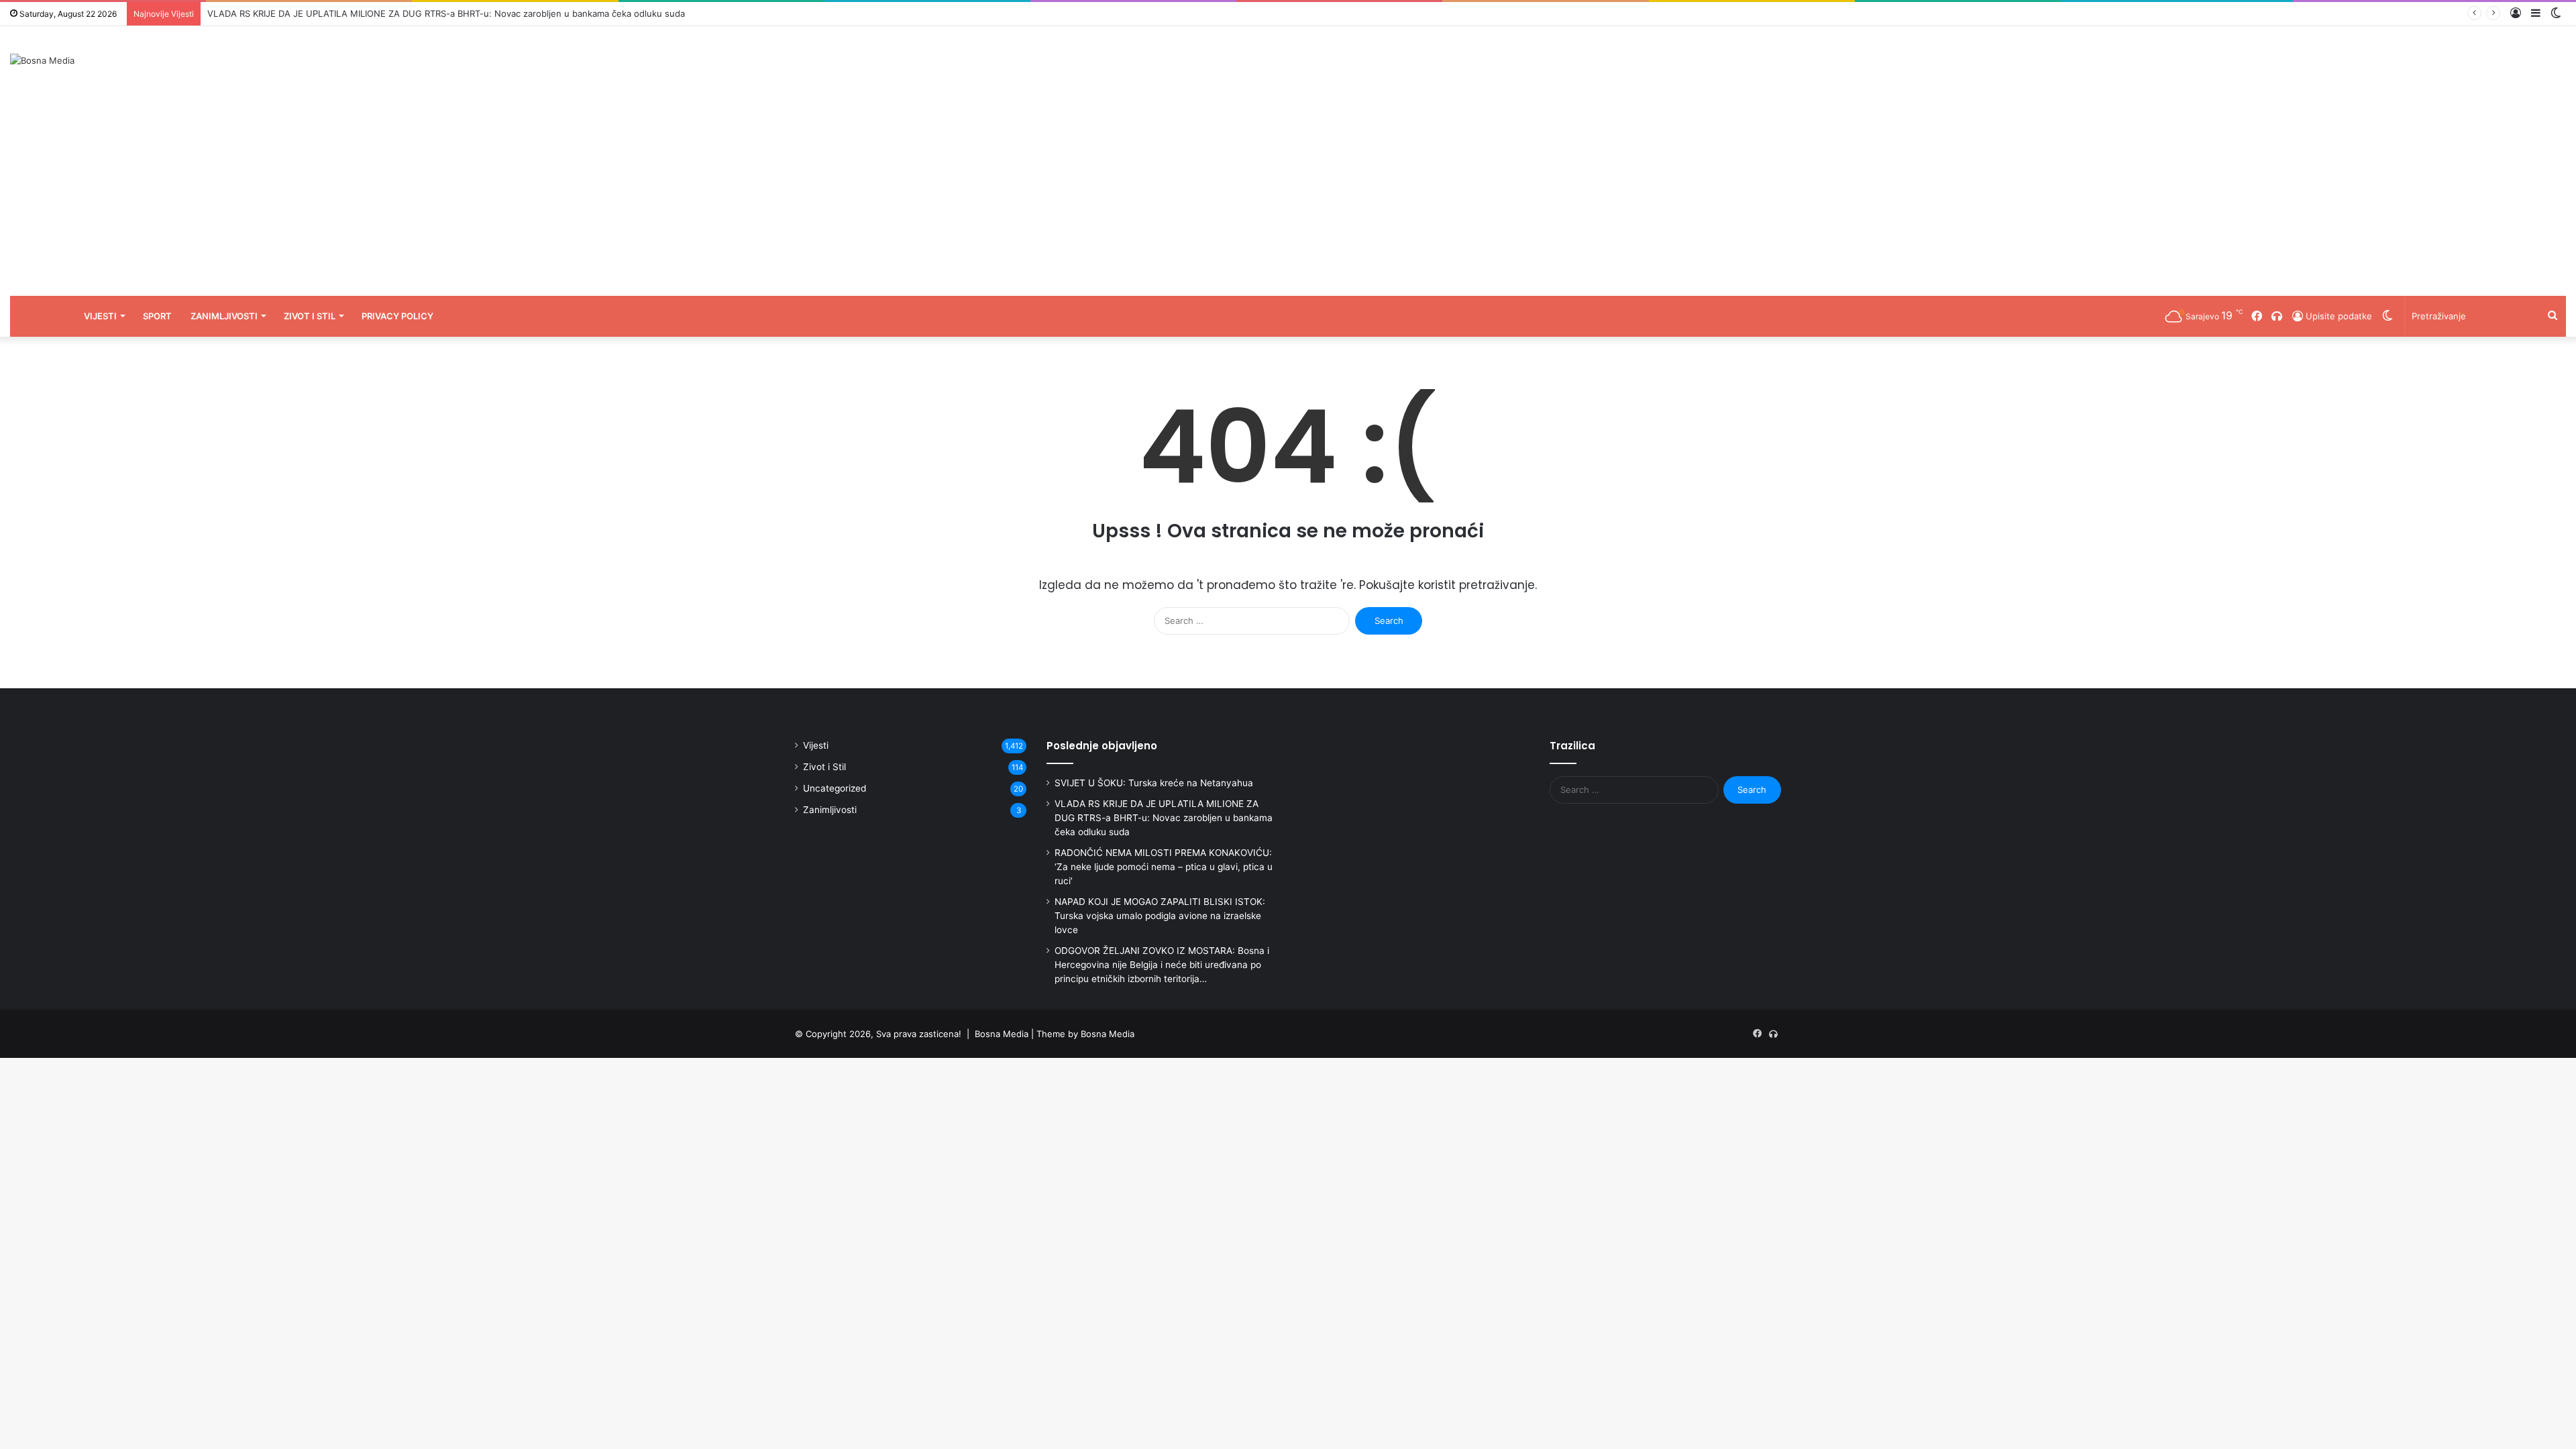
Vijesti (100, 316)
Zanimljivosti (224, 316)
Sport (157, 316)
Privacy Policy (397, 316)
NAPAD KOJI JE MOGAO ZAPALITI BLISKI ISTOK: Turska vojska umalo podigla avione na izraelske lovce (1160, 916)
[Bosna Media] (42, 60)
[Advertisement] (1288, 195)
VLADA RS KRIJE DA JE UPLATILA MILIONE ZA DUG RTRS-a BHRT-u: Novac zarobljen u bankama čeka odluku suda (446, 13)
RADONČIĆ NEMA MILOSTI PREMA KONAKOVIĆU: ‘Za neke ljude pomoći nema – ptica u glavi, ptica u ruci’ (1164, 867)
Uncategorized (835, 788)
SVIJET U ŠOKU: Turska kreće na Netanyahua (1154, 783)
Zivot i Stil (310, 316)
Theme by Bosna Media (1085, 1034)
